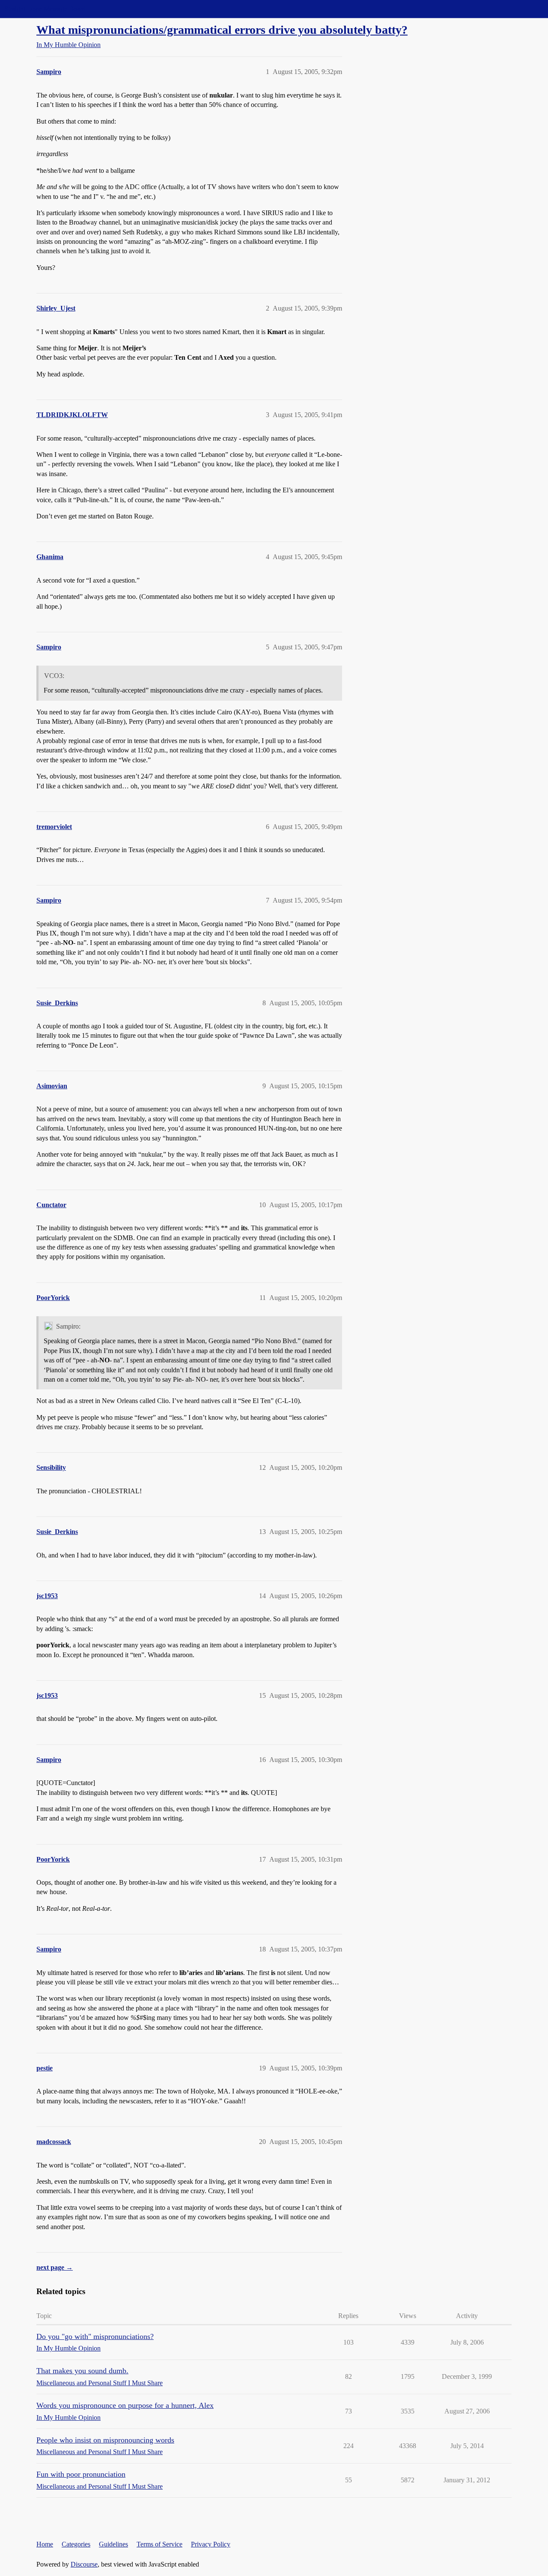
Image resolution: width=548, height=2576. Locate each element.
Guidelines (113, 2544)
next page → (55, 2267)
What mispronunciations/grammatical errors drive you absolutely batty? (222, 30)
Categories (76, 2544)
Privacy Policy (211, 2544)
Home (45, 2544)
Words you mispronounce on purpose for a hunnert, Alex (125, 2405)
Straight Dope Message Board (45, 9)
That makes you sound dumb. (82, 2371)
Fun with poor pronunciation (81, 2474)
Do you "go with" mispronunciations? (95, 2336)
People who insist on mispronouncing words (105, 2440)
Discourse (84, 2564)
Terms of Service (159, 2544)
